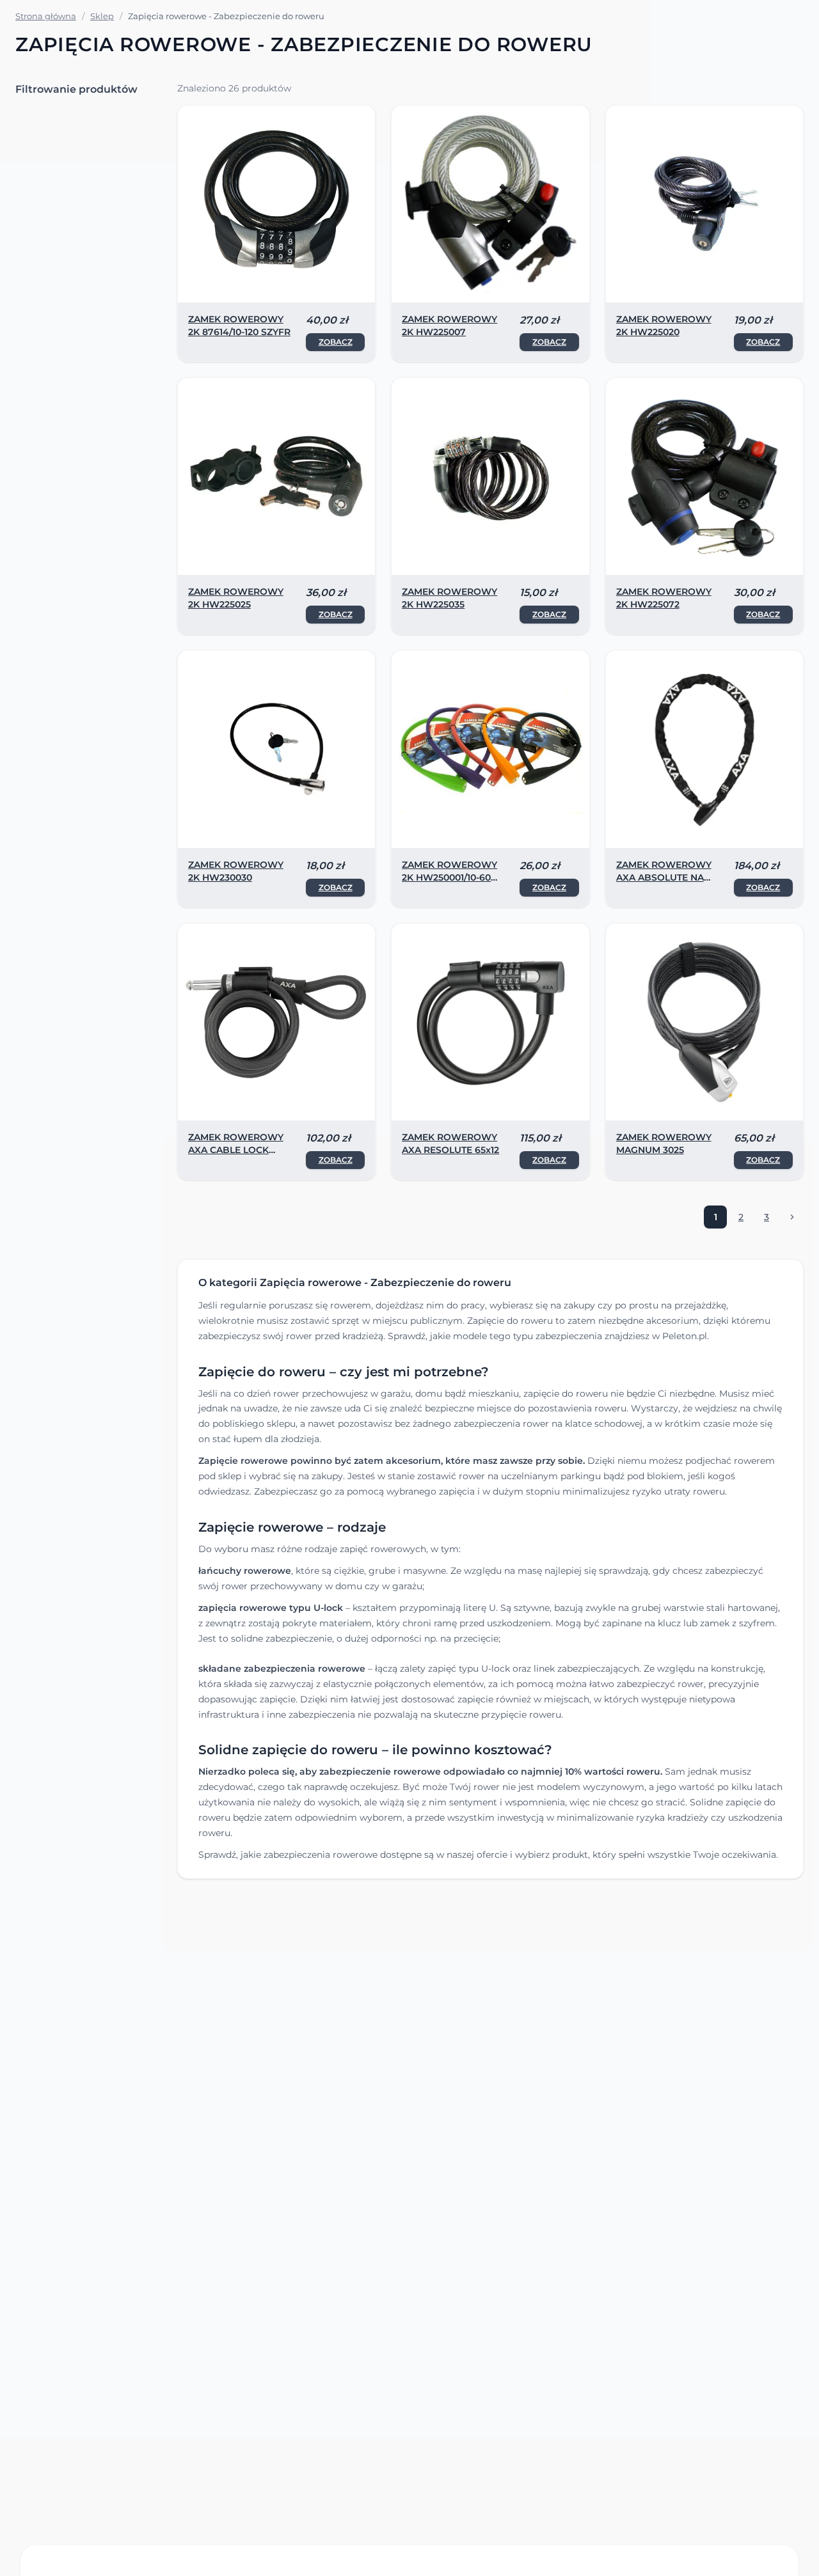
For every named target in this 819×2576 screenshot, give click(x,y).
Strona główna (46, 16)
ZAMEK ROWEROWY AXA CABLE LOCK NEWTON (236, 1150)
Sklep (102, 16)
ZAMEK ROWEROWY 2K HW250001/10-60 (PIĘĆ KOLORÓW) (449, 877)
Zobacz (336, 342)
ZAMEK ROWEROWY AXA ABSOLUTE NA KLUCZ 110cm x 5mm (664, 877)
